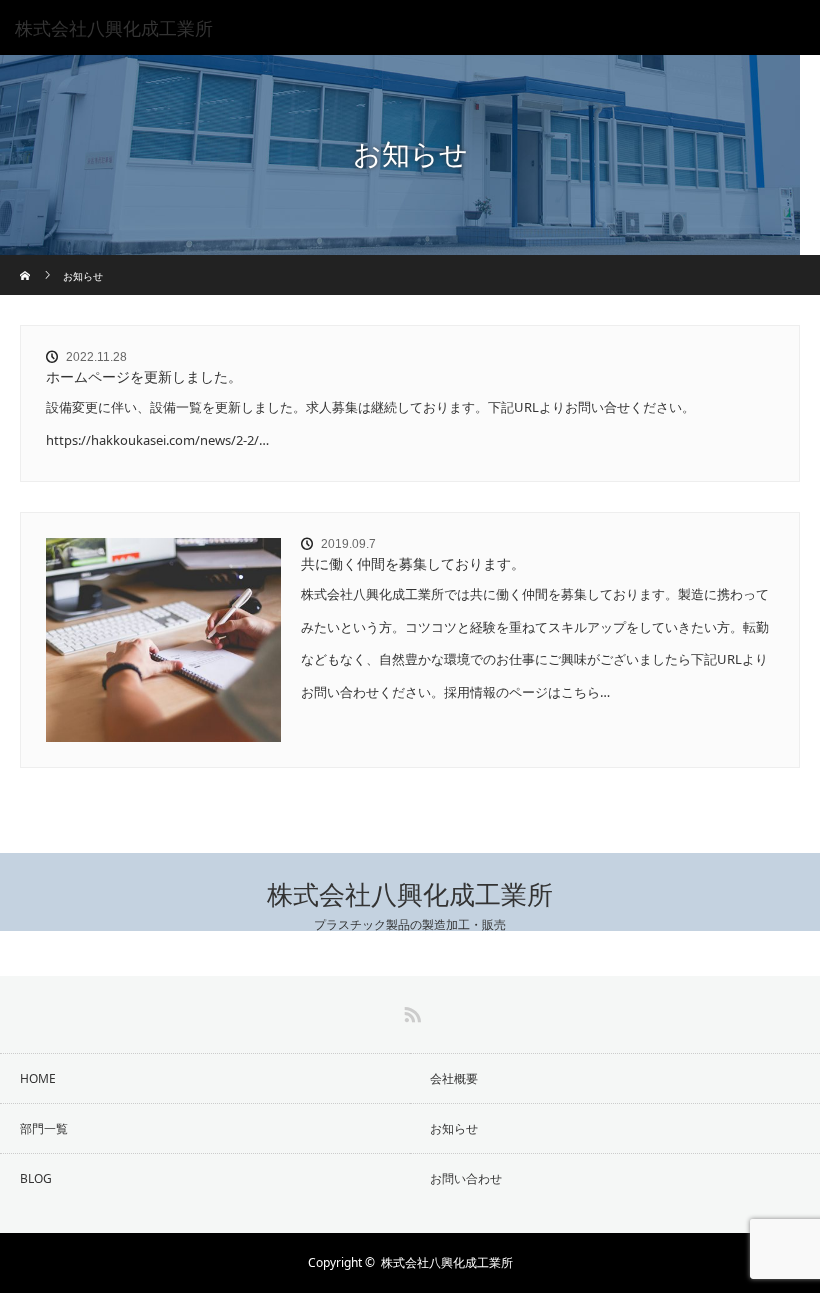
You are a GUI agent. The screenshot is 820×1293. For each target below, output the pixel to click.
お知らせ (454, 1128)
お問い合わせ (466, 1178)
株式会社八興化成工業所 (410, 895)
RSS (410, 1011)
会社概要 (454, 1078)
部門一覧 (44, 1128)
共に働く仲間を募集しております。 (413, 563)
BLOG (36, 1178)
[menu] (792, 28)
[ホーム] (26, 262)
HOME (38, 1078)
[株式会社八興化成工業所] (380, 28)
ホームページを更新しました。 (144, 376)
